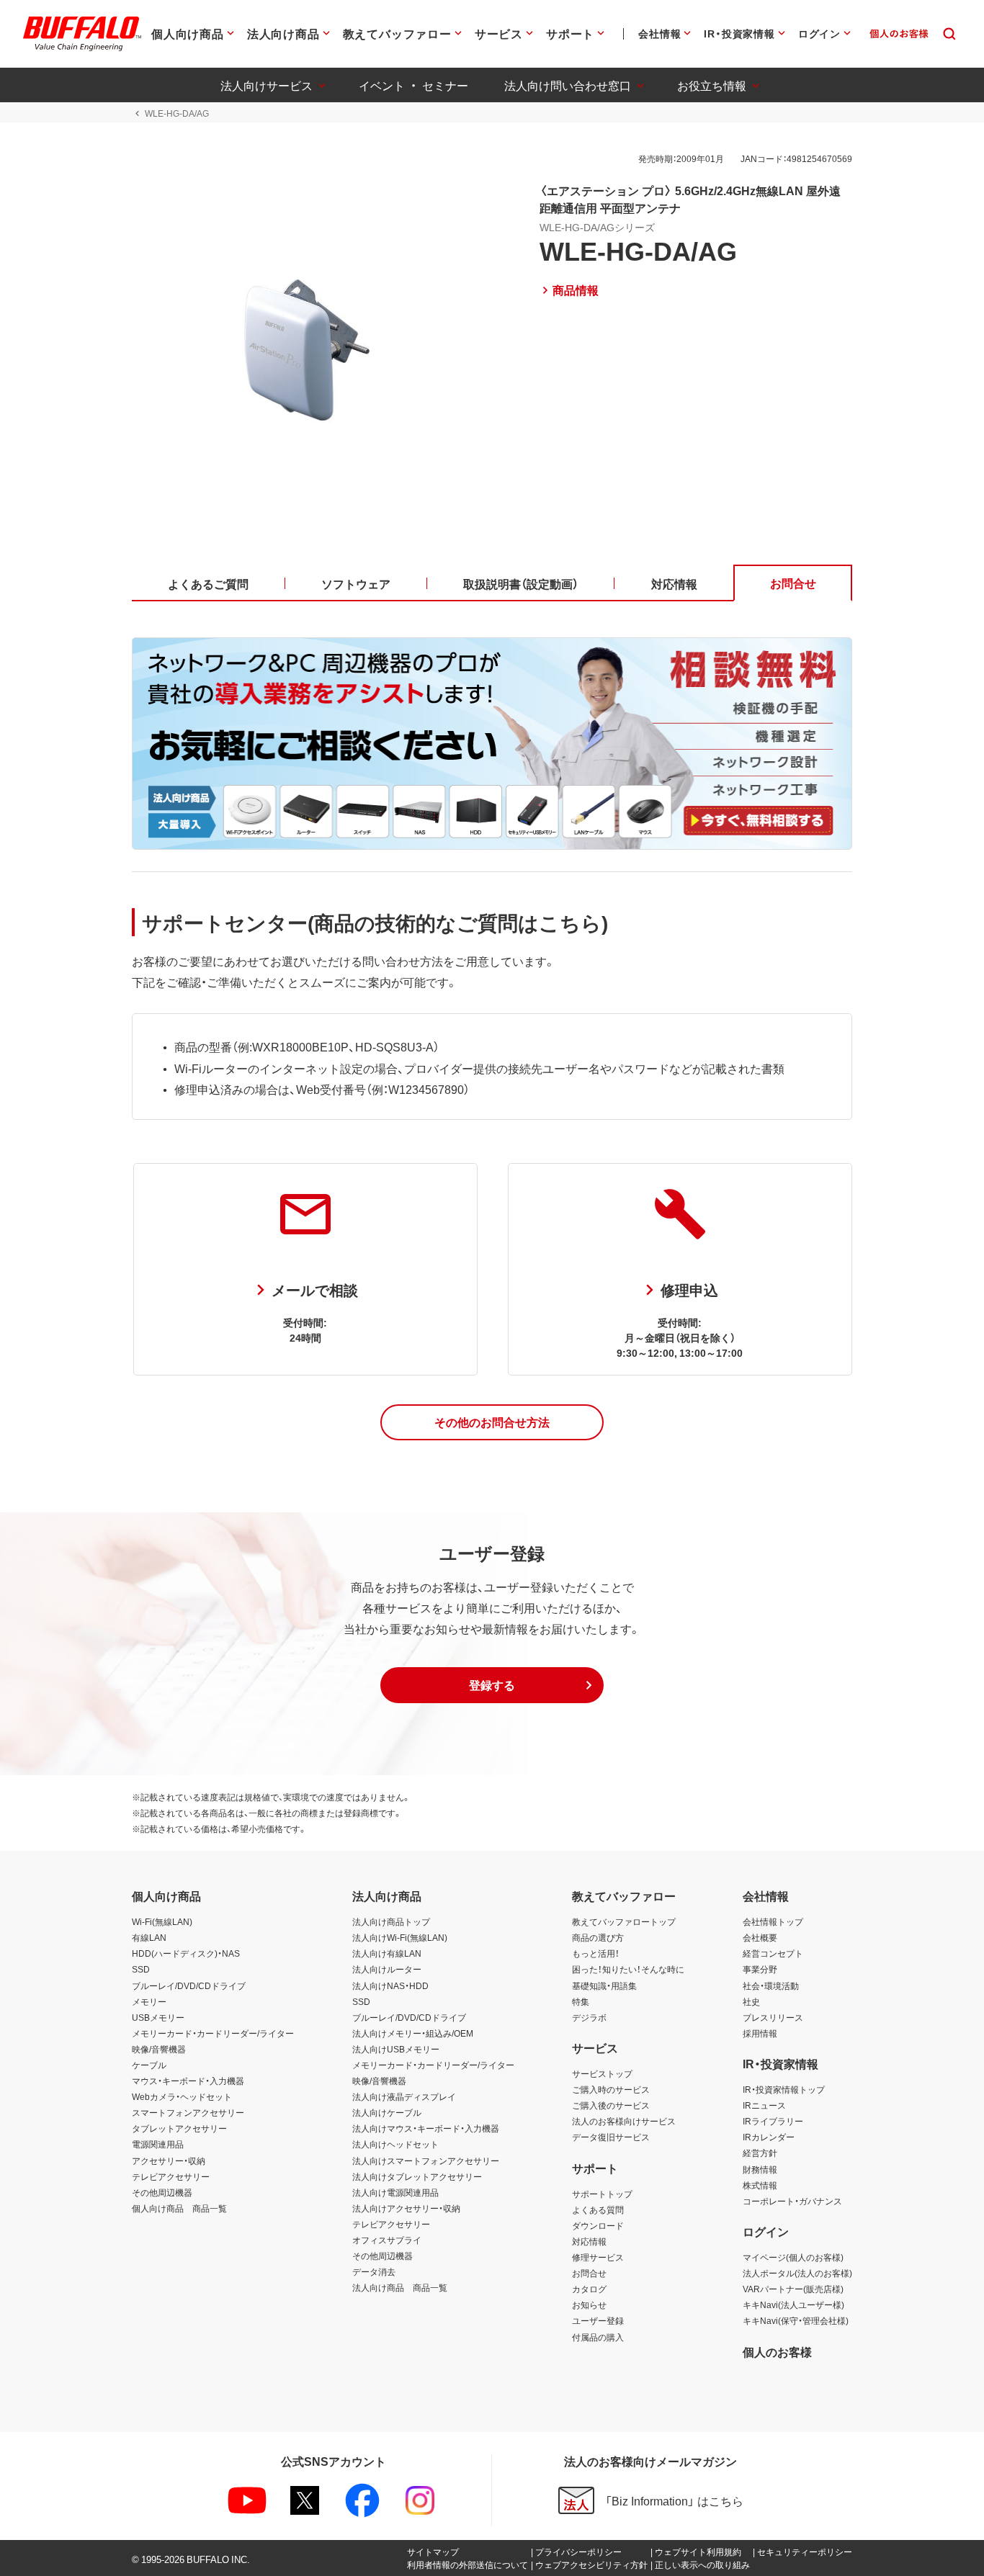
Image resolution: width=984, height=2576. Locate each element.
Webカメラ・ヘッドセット (182, 2096)
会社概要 (760, 1937)
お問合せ (589, 2273)
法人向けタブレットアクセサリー (417, 2176)
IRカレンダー (769, 2137)
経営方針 (760, 2153)
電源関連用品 (158, 2144)
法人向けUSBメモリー (396, 2049)
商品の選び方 (598, 1937)
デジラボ (589, 2017)
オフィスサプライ (387, 2240)
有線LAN (149, 1937)
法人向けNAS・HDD (390, 1985)
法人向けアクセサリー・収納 (406, 2208)
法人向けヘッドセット (395, 2144)
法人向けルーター (387, 1969)
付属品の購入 (598, 2337)
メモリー (149, 2001)
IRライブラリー (773, 2121)
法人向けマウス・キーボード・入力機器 (426, 2128)
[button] (492, 1422)
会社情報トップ (773, 1921)
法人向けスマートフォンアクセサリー (426, 2160)
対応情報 (589, 2241)
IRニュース (764, 2105)
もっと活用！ (596, 1953)
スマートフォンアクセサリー (188, 2112)
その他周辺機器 (162, 2192)
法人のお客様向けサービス (624, 2121)
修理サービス (598, 2257)
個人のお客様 (777, 2351)
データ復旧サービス (611, 2137)
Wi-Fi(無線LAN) (162, 1921)
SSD (141, 1969)
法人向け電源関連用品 (395, 2192)
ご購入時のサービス (611, 2089)
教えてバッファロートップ (624, 1921)
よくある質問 (598, 2209)
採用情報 (760, 2033)
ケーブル (149, 2065)
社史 (751, 2001)
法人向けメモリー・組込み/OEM (413, 2033)
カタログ (589, 2289)
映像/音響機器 (159, 2049)
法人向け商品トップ (391, 1921)
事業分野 (760, 1969)
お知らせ (589, 2305)
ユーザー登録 (598, 2320)
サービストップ (602, 2073)
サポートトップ (602, 2194)
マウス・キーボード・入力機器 (188, 2081)
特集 (581, 2001)
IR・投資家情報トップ (784, 2089)
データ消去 (374, 2271)
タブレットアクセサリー (179, 2128)
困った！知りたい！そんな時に (628, 1969)
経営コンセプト (773, 1953)
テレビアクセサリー (171, 2176)
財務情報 (760, 2169)
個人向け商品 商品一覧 (179, 2208)
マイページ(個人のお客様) (793, 2257)
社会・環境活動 (771, 1985)
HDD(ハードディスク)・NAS (186, 1953)
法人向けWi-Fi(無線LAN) (400, 1937)
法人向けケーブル (387, 2112)
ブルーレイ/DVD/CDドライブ (189, 1985)
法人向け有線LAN (387, 1953)
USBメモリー (158, 2017)
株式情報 (760, 2185)
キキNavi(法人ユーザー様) (793, 2305)
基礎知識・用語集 (604, 1985)
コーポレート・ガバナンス (792, 2201)
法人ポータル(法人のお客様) (797, 2273)
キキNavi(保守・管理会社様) (796, 2320)
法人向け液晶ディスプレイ (404, 2096)
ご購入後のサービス (611, 2105)
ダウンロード (598, 2225)
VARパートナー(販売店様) (793, 2289)
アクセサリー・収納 (169, 2160)
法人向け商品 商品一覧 (400, 2287)
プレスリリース (773, 2017)
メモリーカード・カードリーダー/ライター (213, 2033)
